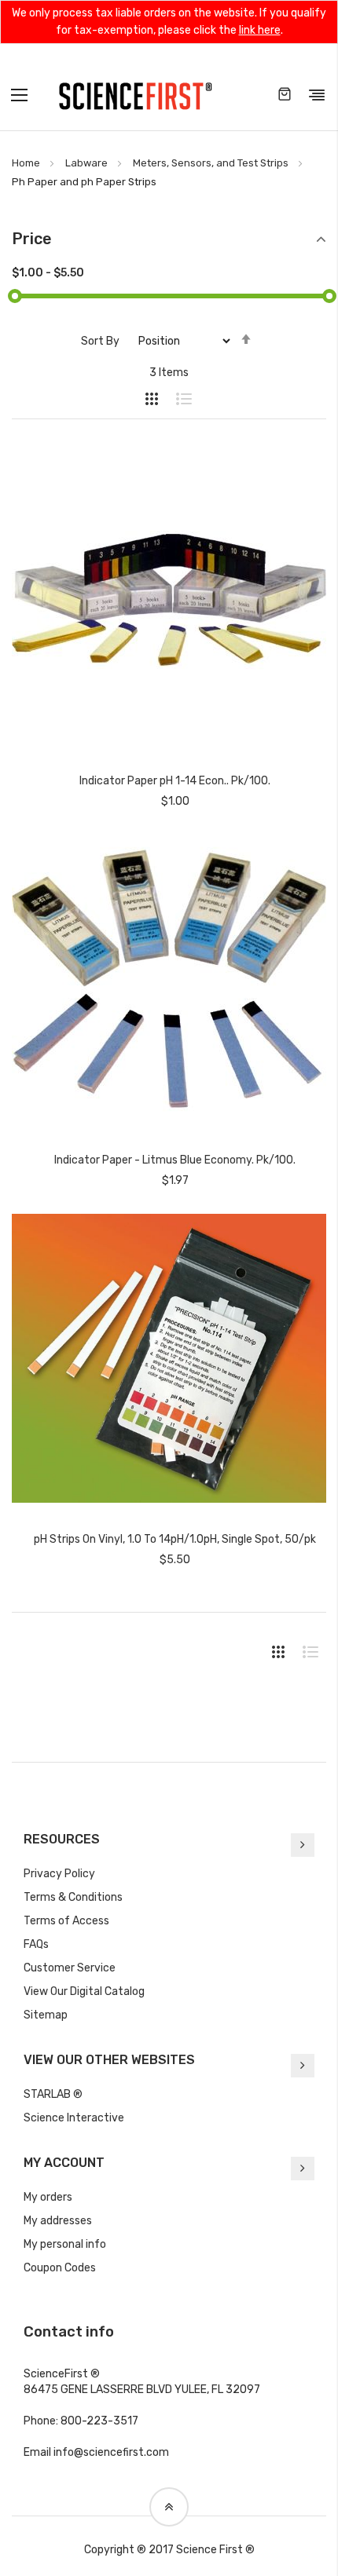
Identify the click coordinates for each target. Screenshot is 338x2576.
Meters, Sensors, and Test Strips (211, 163)
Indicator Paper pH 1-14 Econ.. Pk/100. (175, 781)
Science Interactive (74, 2118)
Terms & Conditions (73, 1897)
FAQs (36, 1944)
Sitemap (46, 2015)
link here (260, 30)
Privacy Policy (59, 1874)
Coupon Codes (60, 2268)
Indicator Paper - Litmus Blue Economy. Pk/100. (175, 1160)
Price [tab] (32, 239)
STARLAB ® (53, 2094)
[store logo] (135, 95)
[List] (176, 399)
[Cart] (285, 95)
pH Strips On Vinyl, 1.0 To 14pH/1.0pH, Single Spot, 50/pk (175, 1539)
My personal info (65, 2244)
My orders (48, 2197)
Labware (86, 163)
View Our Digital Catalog (84, 1991)
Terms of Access (66, 1921)
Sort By (100, 341)
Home (26, 163)
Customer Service (70, 1968)
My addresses (58, 2221)
